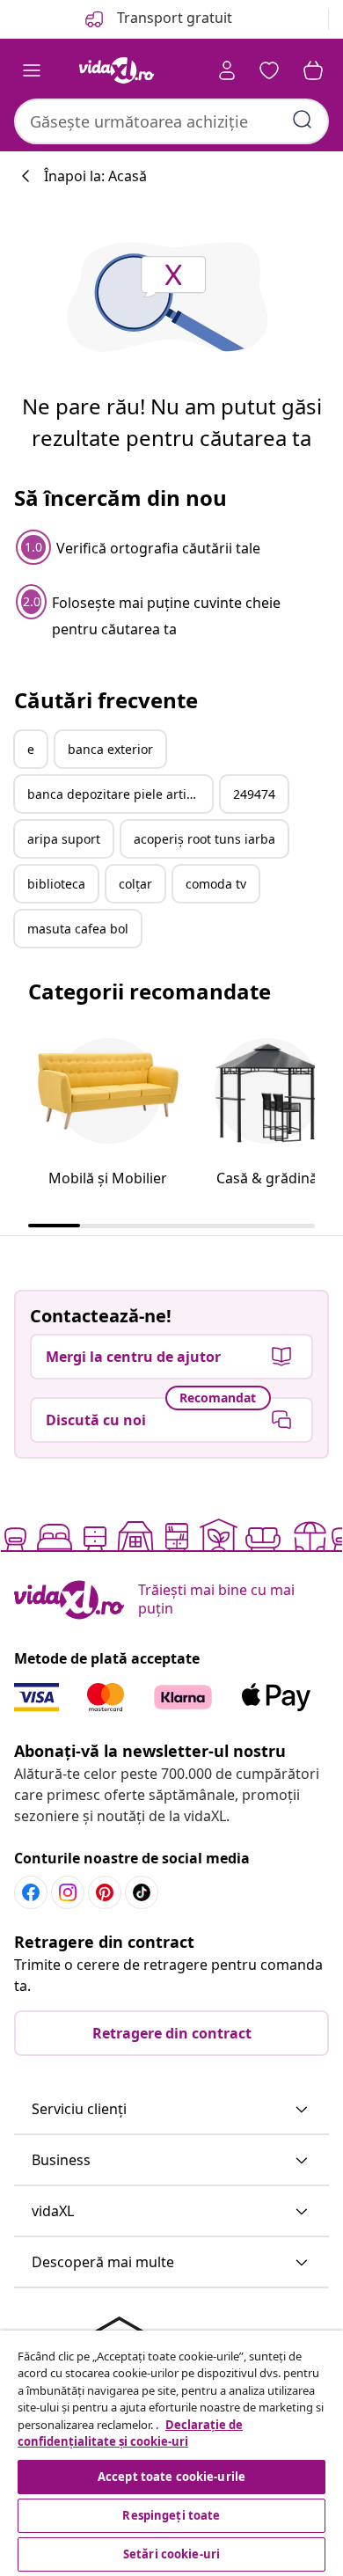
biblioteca (56, 884)
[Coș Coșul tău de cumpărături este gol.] (313, 70)
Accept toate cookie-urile (171, 2477)
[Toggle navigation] (32, 70)
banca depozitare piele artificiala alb (120, 794)
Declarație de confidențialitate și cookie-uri (130, 2433)
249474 (254, 794)
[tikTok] (142, 1892)
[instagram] (68, 1892)
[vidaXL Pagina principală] (117, 70)
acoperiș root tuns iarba (204, 839)
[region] (171, 2453)
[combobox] (171, 121)
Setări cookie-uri (171, 2554)
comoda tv (216, 884)
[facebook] (31, 1892)
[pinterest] (105, 1892)
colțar (135, 884)
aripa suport (64, 839)
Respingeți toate (171, 2515)
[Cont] (227, 70)
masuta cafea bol (78, 929)
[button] (171, 2110)
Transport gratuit (173, 18)
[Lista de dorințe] (269, 70)
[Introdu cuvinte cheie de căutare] (303, 120)
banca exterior (110, 749)
